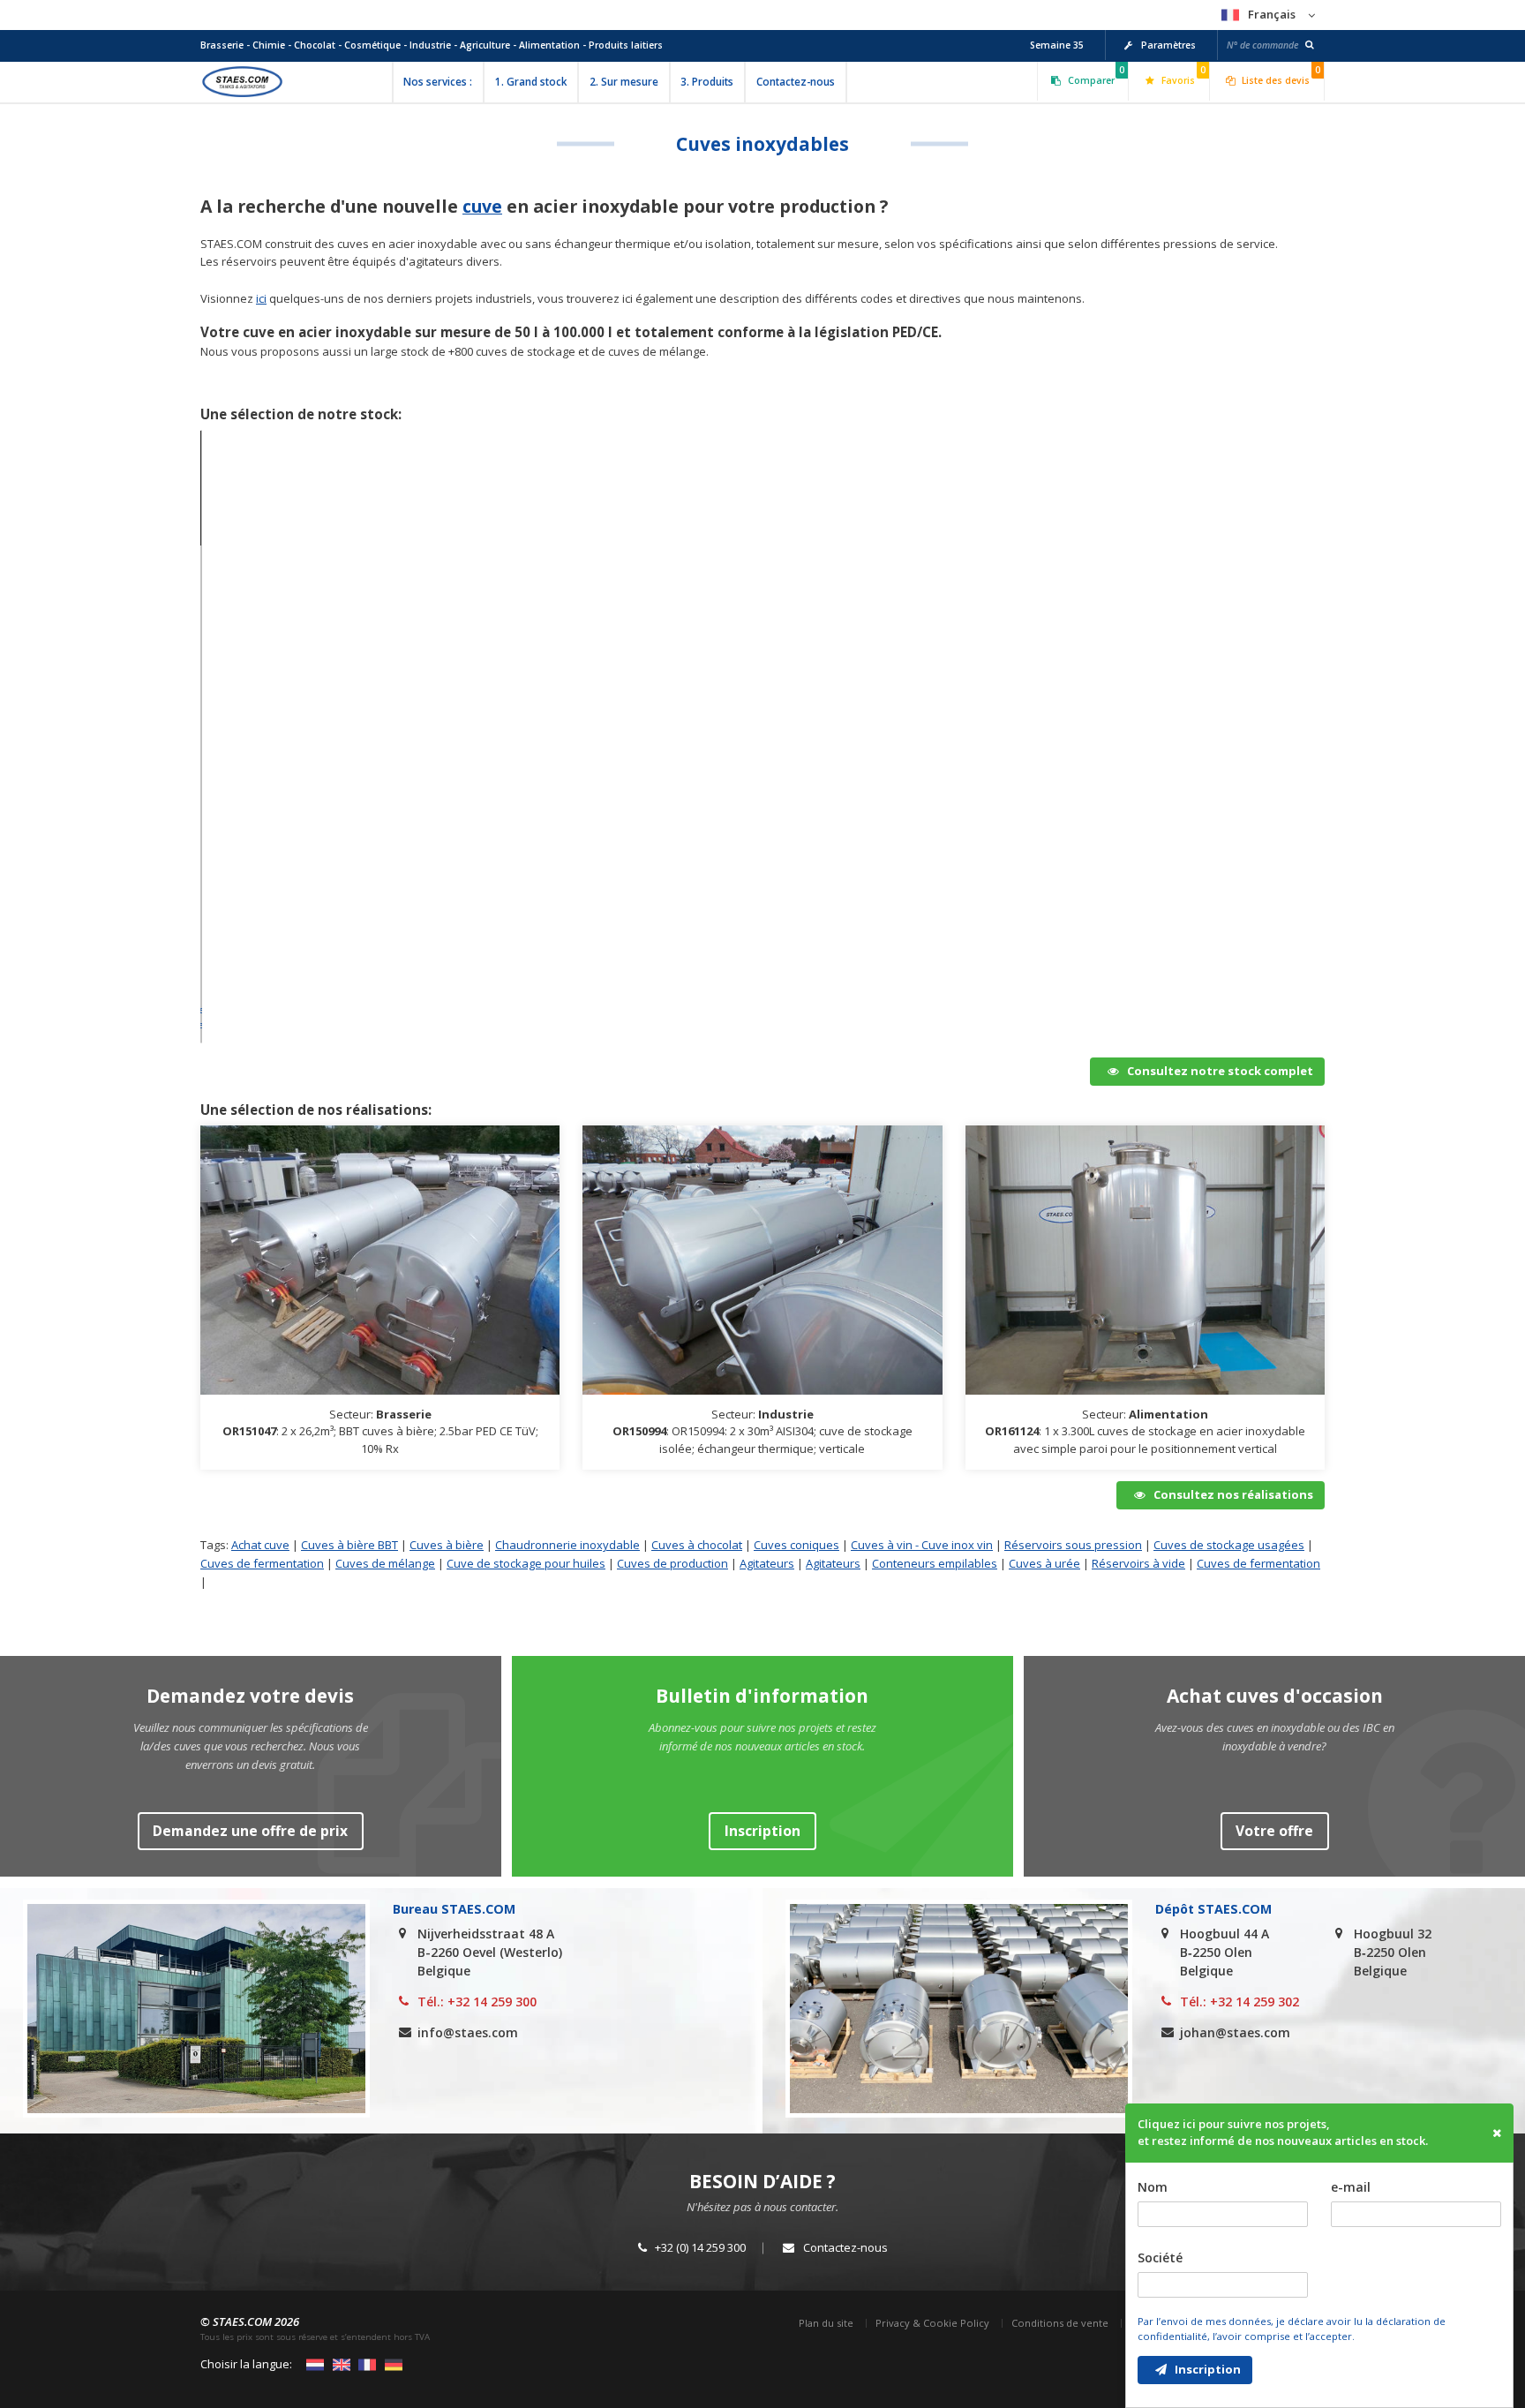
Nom (1153, 2187)
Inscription (1206, 2369)
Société (1160, 2257)
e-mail (1351, 2187)
